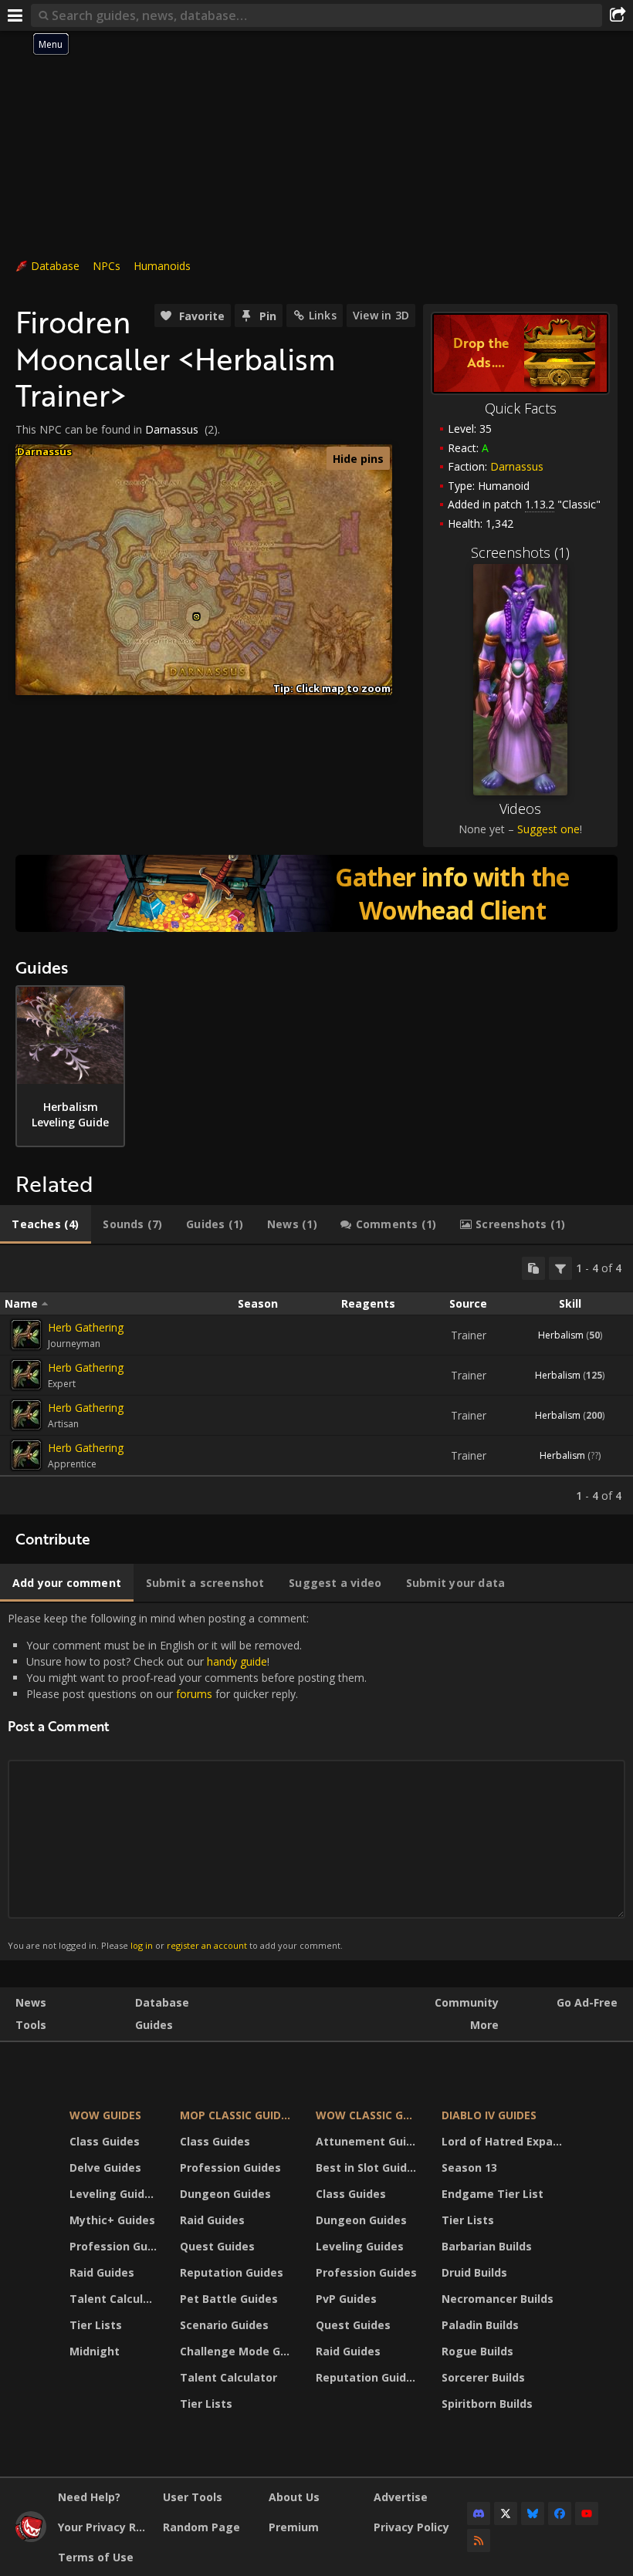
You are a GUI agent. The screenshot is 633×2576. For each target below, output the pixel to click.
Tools (31, 2025)
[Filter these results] (560, 1268)
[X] (506, 2514)
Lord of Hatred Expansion (504, 2141)
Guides (154, 2025)
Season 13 (469, 2167)
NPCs (107, 266)
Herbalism (561, 1335)
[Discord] (479, 2514)
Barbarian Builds (487, 2246)
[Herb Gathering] (26, 1335)
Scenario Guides (224, 2325)
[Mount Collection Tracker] (316, 893)
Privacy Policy (411, 2527)
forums (194, 1694)
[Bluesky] (533, 2514)
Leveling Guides (113, 2194)
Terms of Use (96, 2557)
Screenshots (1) (520, 552)
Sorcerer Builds (483, 2377)
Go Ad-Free (587, 2002)
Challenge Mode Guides (238, 2351)
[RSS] (479, 2541)
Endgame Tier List (493, 2194)
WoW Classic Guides (369, 2115)
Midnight (95, 2351)
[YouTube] (587, 2514)
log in (142, 1945)
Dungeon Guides (225, 2194)
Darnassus (517, 466)
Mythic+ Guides (112, 2220)
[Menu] (15, 15)
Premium (294, 2527)
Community (467, 2002)
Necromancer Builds (498, 2299)
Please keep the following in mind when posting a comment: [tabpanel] (187, 1781)
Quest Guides (217, 2246)
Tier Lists (96, 2325)
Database (55, 266)
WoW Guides (105, 2115)
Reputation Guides (232, 2272)
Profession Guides (115, 2246)
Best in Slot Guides (368, 2167)
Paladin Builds (480, 2325)
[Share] (618, 15)
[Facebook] (560, 2514)
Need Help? (89, 2497)
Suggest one (548, 829)
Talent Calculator (115, 2299)
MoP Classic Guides (237, 2115)
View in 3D (381, 315)
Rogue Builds (477, 2351)
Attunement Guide (368, 2141)
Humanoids (162, 266)
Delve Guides (105, 2167)
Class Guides (105, 2141)
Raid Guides (102, 2272)
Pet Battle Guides (229, 2299)
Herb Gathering (86, 1327)
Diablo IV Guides (489, 2115)
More (484, 2025)
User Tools (193, 2497)
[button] (196, 617)
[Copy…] (533, 1268)
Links (323, 315)
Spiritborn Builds (487, 2404)
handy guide (237, 1661)
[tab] (46, 1224)
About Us (294, 2497)
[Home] (31, 2538)
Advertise (401, 2497)
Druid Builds (474, 2272)
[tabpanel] (316, 1380)
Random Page (201, 2527)
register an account (207, 1945)
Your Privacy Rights (105, 2527)
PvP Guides (346, 2299)
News (31, 2002)
